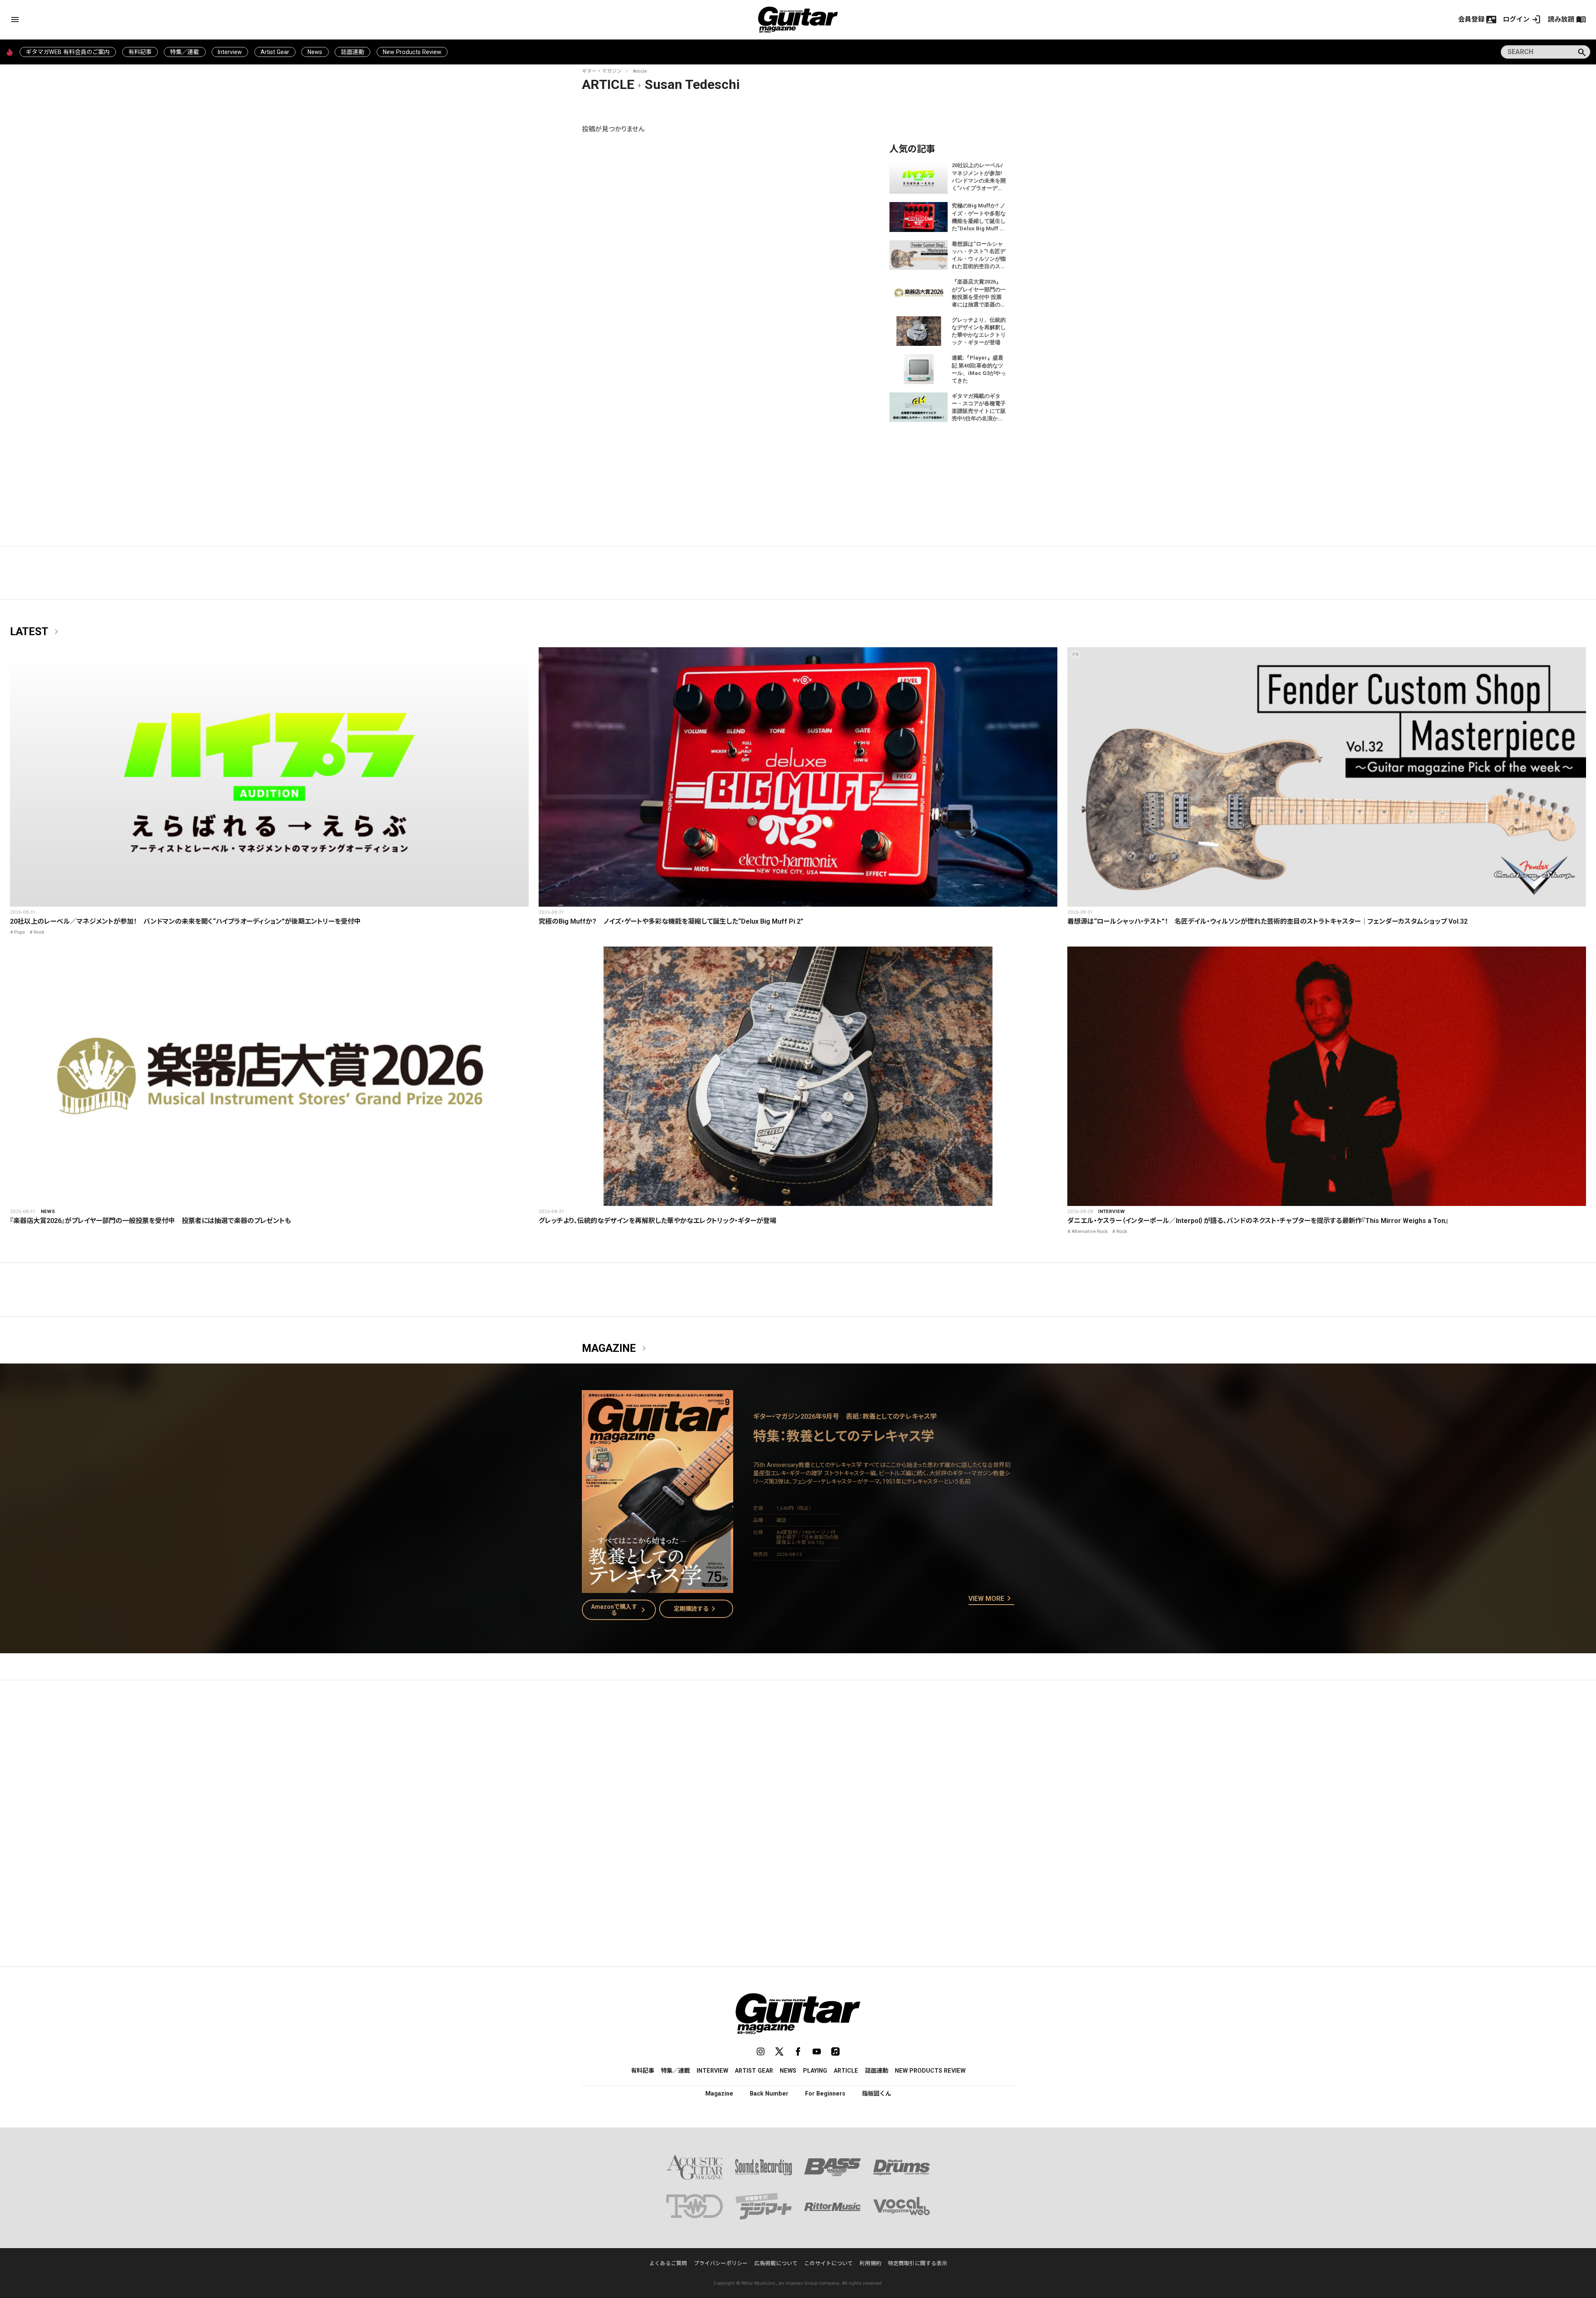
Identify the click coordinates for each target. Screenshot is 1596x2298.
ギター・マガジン (602, 71)
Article (640, 71)
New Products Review (412, 52)
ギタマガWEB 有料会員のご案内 (68, 52)
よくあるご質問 (668, 2263)
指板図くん (877, 2093)
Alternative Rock (1090, 1231)
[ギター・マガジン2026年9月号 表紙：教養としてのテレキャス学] (658, 1588)
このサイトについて (829, 2263)
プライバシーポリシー (721, 2263)
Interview (230, 52)
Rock (39, 932)
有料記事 (140, 52)
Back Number (769, 2093)
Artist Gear (275, 52)
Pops (20, 932)
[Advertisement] (798, 1765)
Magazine (616, 1349)
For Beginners (825, 2093)
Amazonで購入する (620, 1610)
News (315, 52)
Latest (36, 632)
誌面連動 (352, 52)
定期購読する (696, 1609)
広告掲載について (776, 2263)
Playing (815, 2071)
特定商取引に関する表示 (917, 2263)
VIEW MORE (991, 1599)
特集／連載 (185, 52)
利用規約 (870, 2263)
